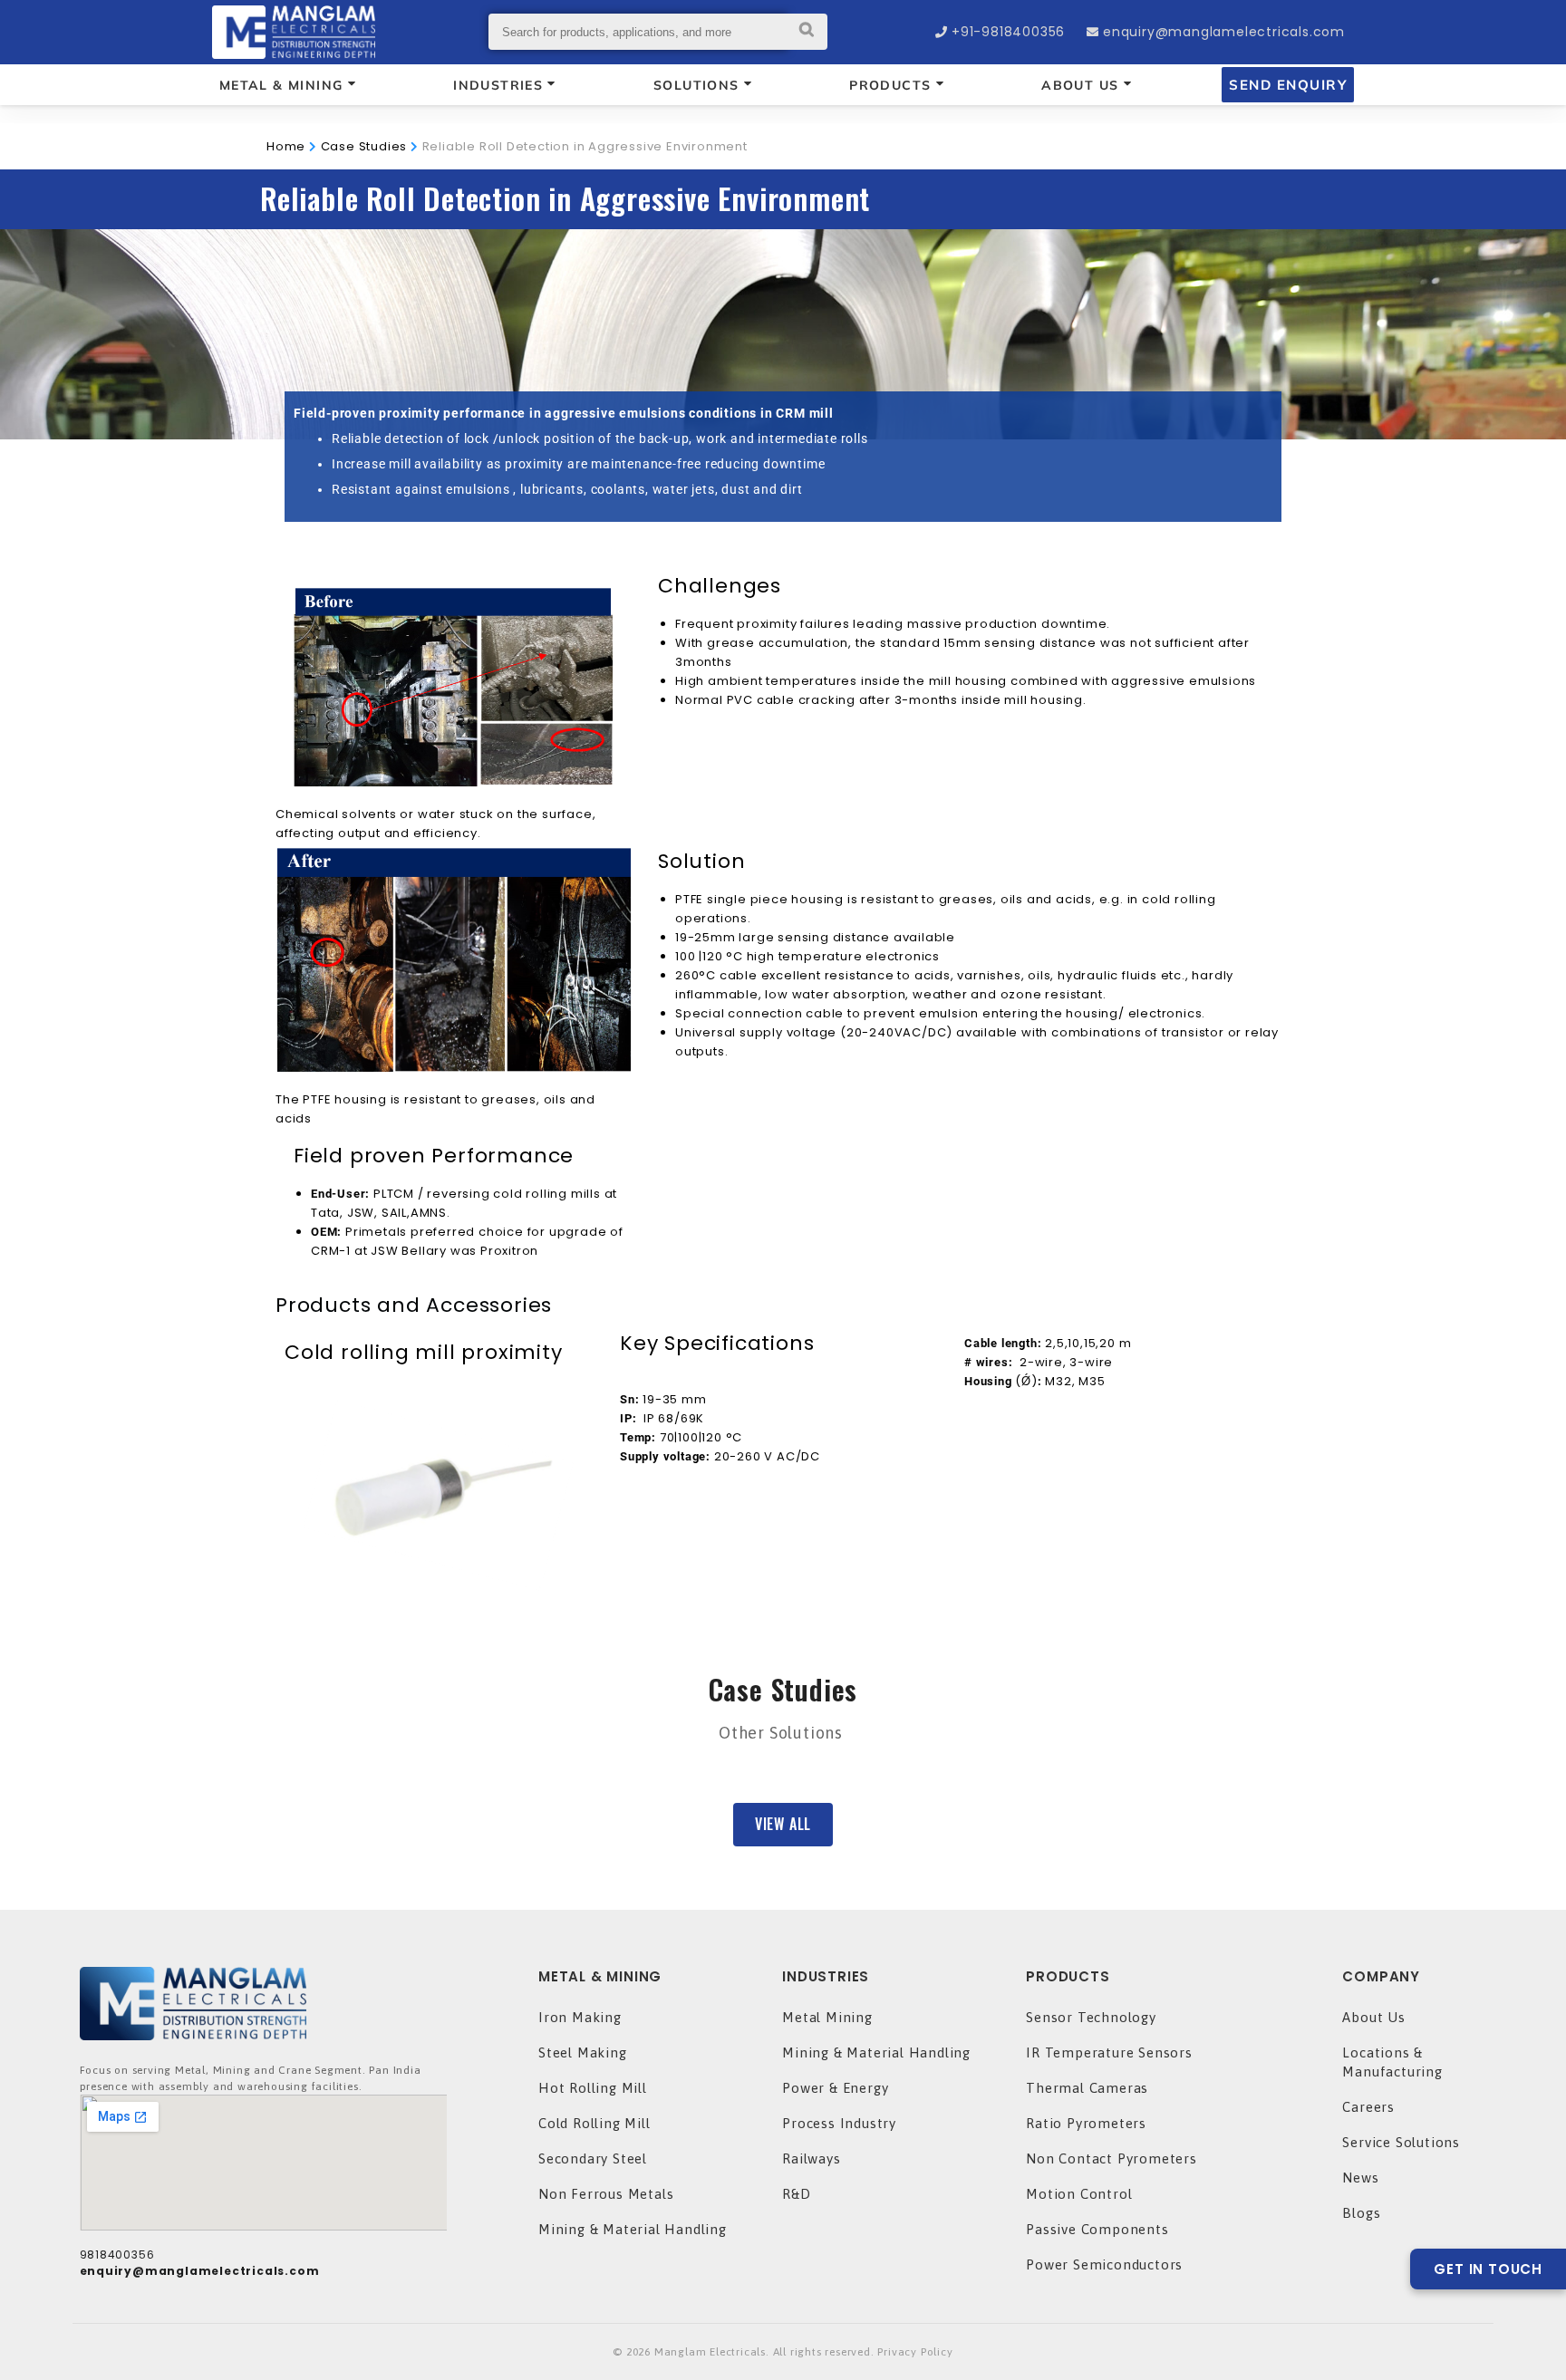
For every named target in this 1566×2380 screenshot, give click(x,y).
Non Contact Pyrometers (1112, 2158)
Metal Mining (827, 2017)
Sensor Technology (1091, 2017)
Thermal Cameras (1087, 2088)
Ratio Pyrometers (1086, 2123)
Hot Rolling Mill (593, 2088)
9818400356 (117, 2255)
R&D (796, 2194)
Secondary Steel (593, 2158)
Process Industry (839, 2123)
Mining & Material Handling (633, 2229)
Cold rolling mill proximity (424, 1352)
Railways (811, 2158)
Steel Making (583, 2052)
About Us (1373, 2017)
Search (807, 32)
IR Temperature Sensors (1109, 2052)
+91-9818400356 (1008, 32)
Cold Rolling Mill (594, 2123)
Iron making (580, 2017)
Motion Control (1079, 2194)
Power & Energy (835, 2088)
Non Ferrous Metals (606, 2194)
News (1360, 2178)
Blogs (1361, 2213)
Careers (1368, 2107)
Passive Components (1097, 2229)
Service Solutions (1401, 2142)
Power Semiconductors (1104, 2264)
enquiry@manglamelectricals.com (1224, 32)
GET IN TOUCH (1488, 2269)
